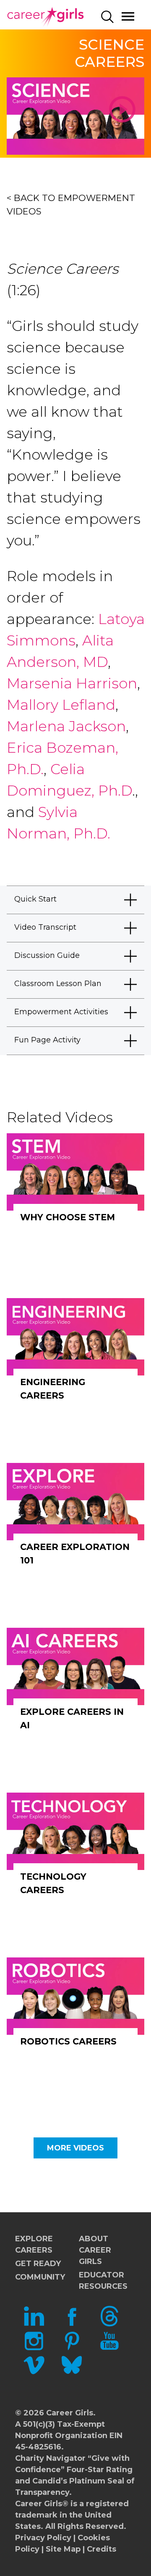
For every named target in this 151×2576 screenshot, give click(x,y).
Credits (102, 2549)
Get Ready (38, 2264)
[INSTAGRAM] (34, 2349)
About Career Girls (95, 2250)
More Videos (75, 2148)
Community (40, 2277)
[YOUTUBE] (109, 2349)
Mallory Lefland (61, 705)
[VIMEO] (34, 2373)
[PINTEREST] (72, 2349)
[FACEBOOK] (72, 2324)
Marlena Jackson (66, 726)
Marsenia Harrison (72, 683)
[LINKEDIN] (34, 2324)
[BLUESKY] (72, 2373)
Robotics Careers (68, 2041)
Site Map (63, 2549)
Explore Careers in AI (72, 1718)
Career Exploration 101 (75, 1554)
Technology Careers (53, 1883)
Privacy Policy (43, 2538)
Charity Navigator (50, 2458)
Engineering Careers (53, 1389)
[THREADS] (109, 2324)
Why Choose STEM (68, 1217)
